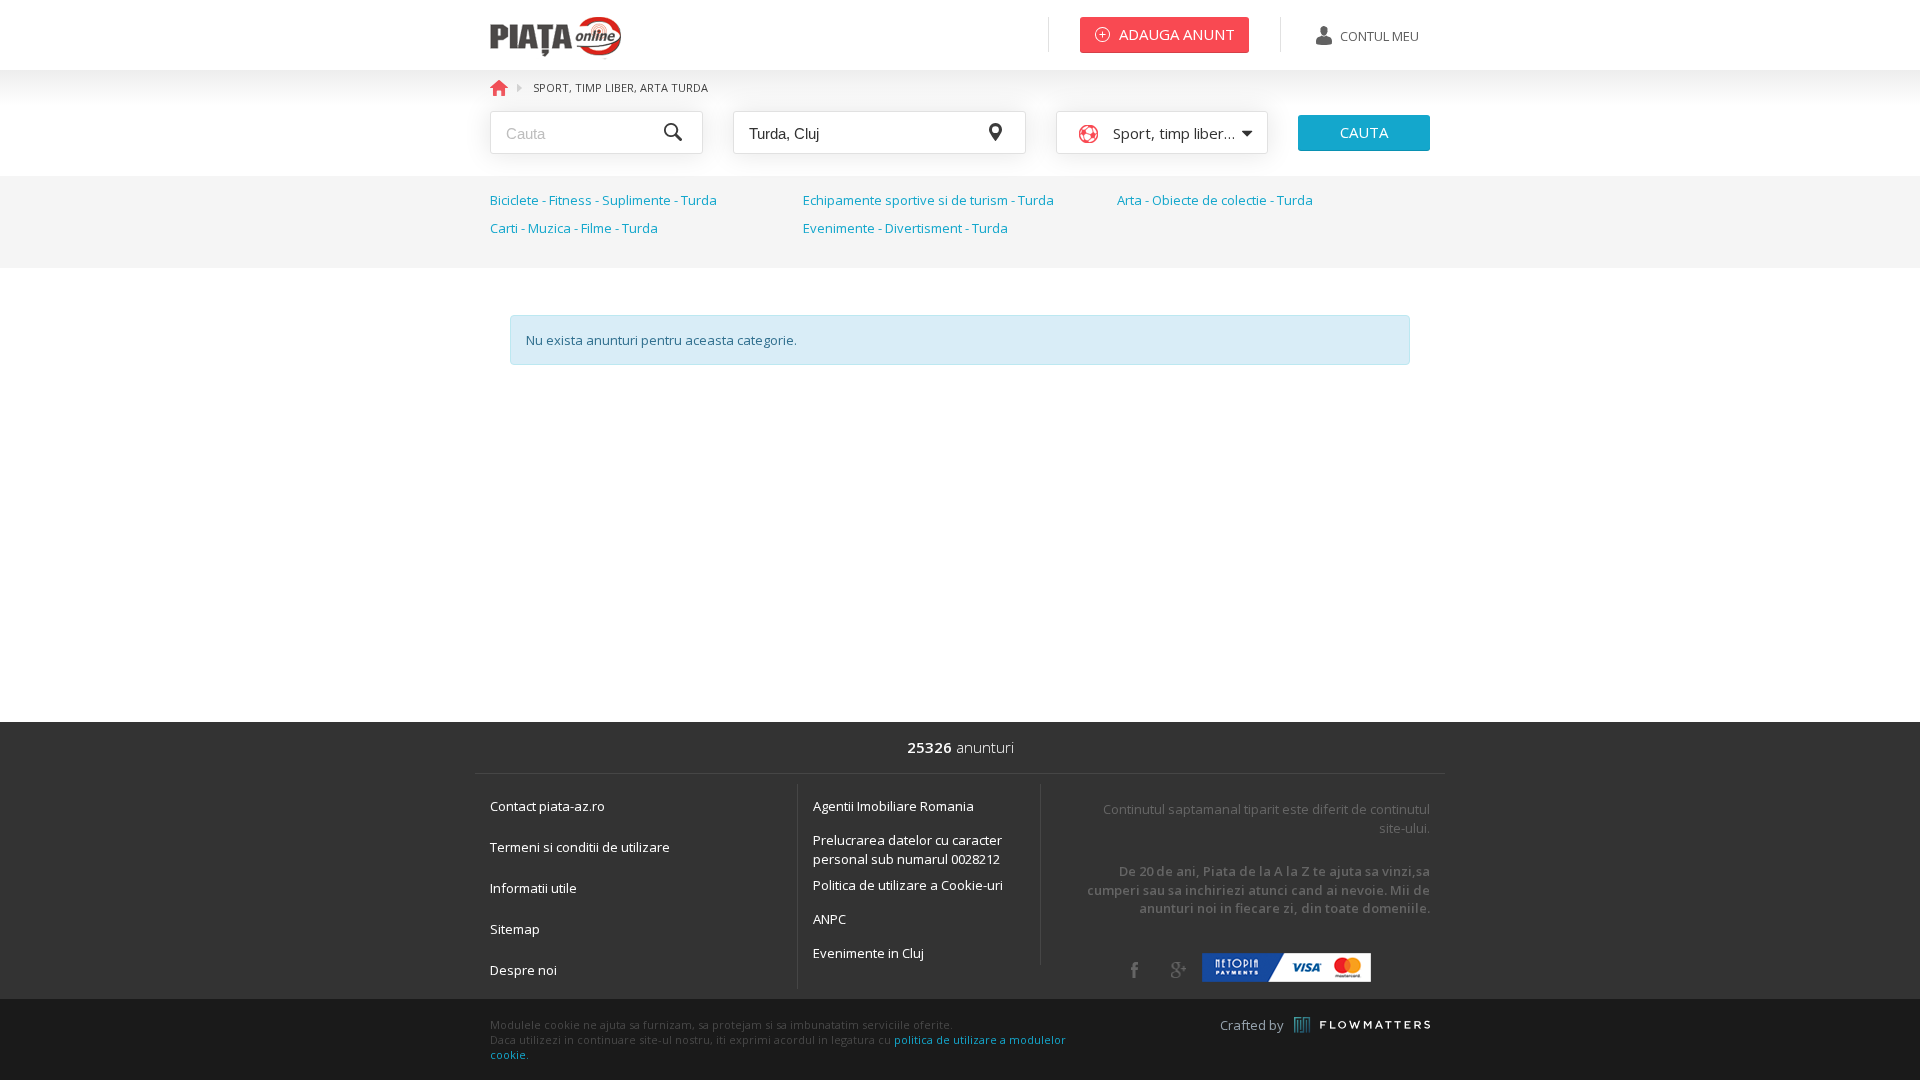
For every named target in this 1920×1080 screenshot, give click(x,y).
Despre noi (523, 970)
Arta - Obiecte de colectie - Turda (1215, 200)
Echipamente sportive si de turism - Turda (928, 200)
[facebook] (1134, 970)
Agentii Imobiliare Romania (893, 806)
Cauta (1364, 132)
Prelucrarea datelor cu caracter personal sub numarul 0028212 (907, 849)
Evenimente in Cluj (868, 953)
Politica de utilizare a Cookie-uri (908, 885)
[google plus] (1178, 970)
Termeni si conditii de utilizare (580, 847)
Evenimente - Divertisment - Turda (905, 228)
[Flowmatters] (1362, 1025)
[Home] (555, 55)
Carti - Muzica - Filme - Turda (574, 228)
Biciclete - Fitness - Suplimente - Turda (603, 200)
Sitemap (515, 929)
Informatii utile (533, 888)
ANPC (829, 919)
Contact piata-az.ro (547, 806)
